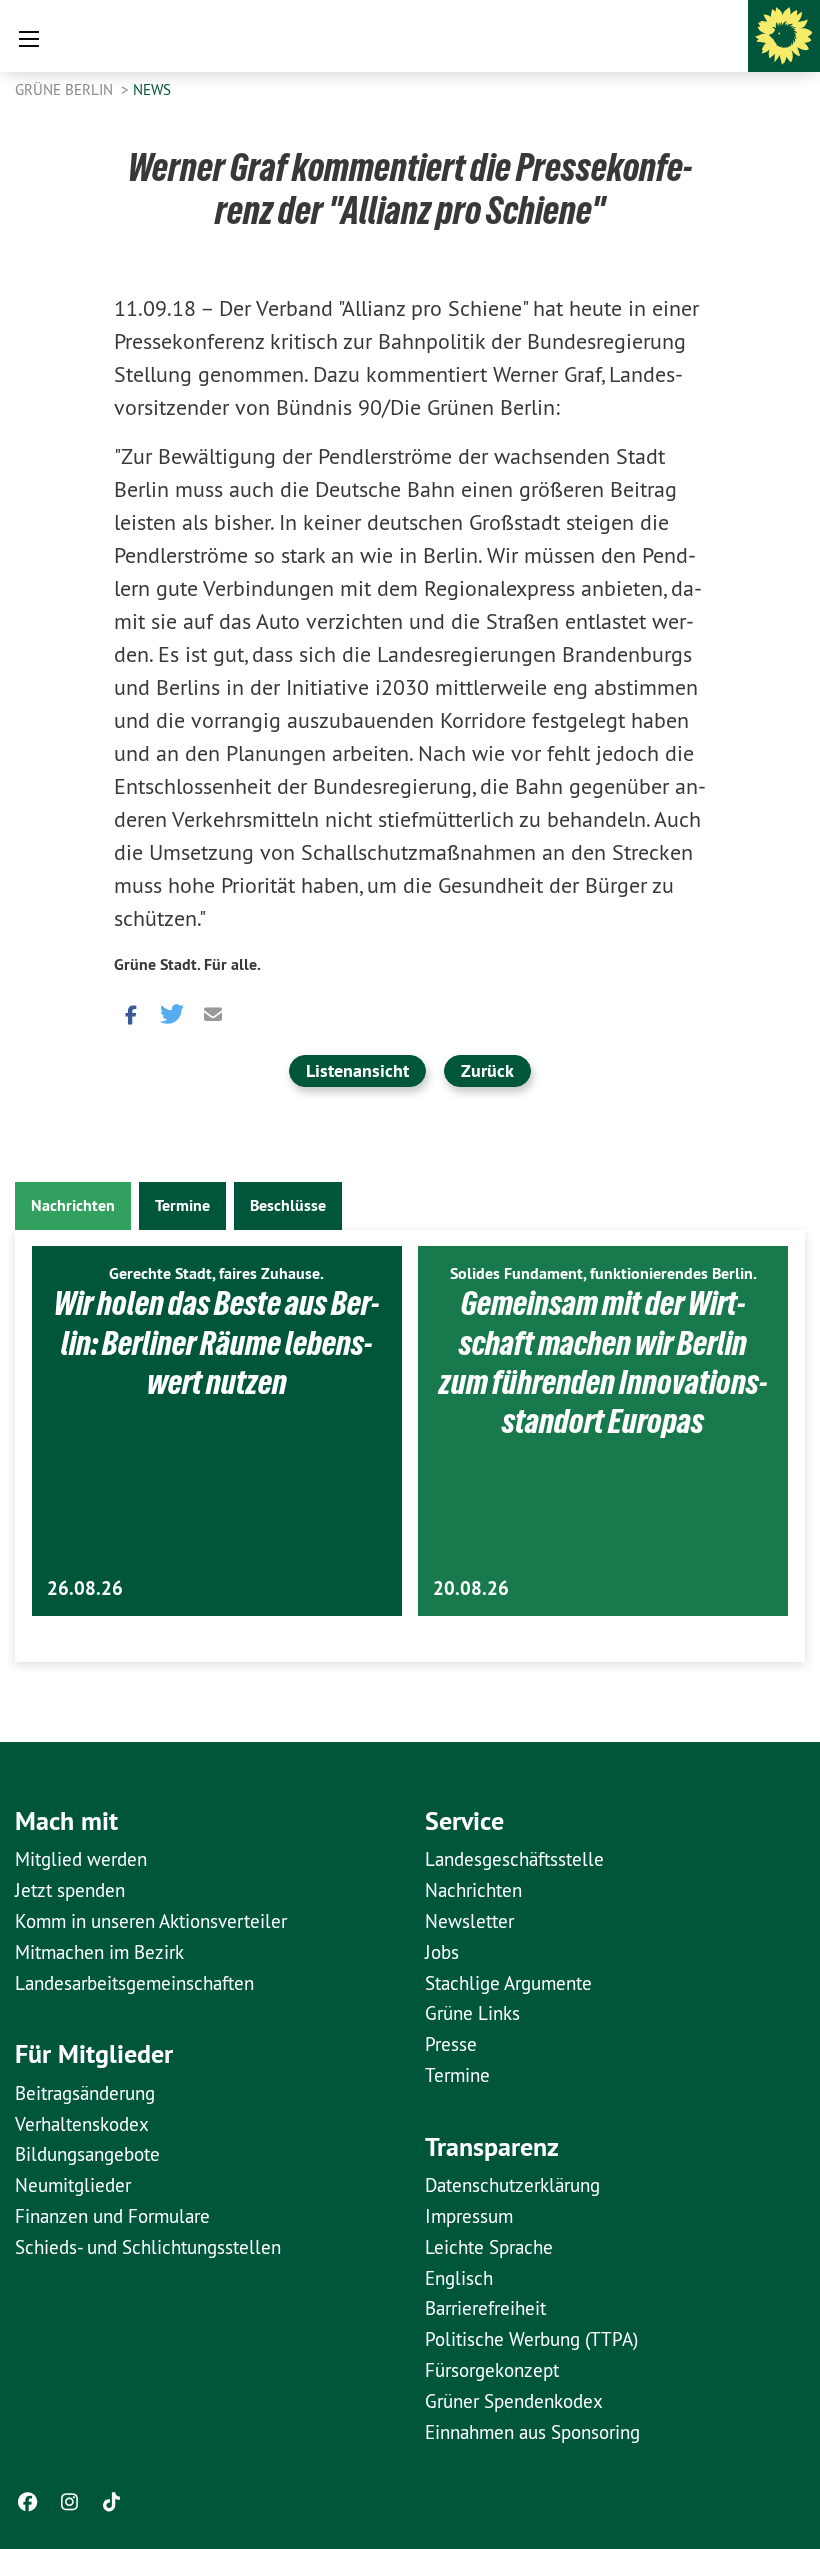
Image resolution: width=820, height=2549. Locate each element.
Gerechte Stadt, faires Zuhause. (216, 1273)
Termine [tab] (182, 1205)
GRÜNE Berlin (66, 89)
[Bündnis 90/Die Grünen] (784, 36)
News (152, 89)
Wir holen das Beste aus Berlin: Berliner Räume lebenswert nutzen (216, 1342)
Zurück (487, 1070)
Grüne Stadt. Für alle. (187, 964)
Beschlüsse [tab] (288, 1205)
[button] (129, 1012)
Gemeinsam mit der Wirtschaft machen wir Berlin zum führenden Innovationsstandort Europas (603, 1362)
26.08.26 (85, 1588)
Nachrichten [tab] (73, 1205)
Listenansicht (357, 1070)
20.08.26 (471, 1588)
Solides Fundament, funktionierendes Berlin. (603, 1273)
